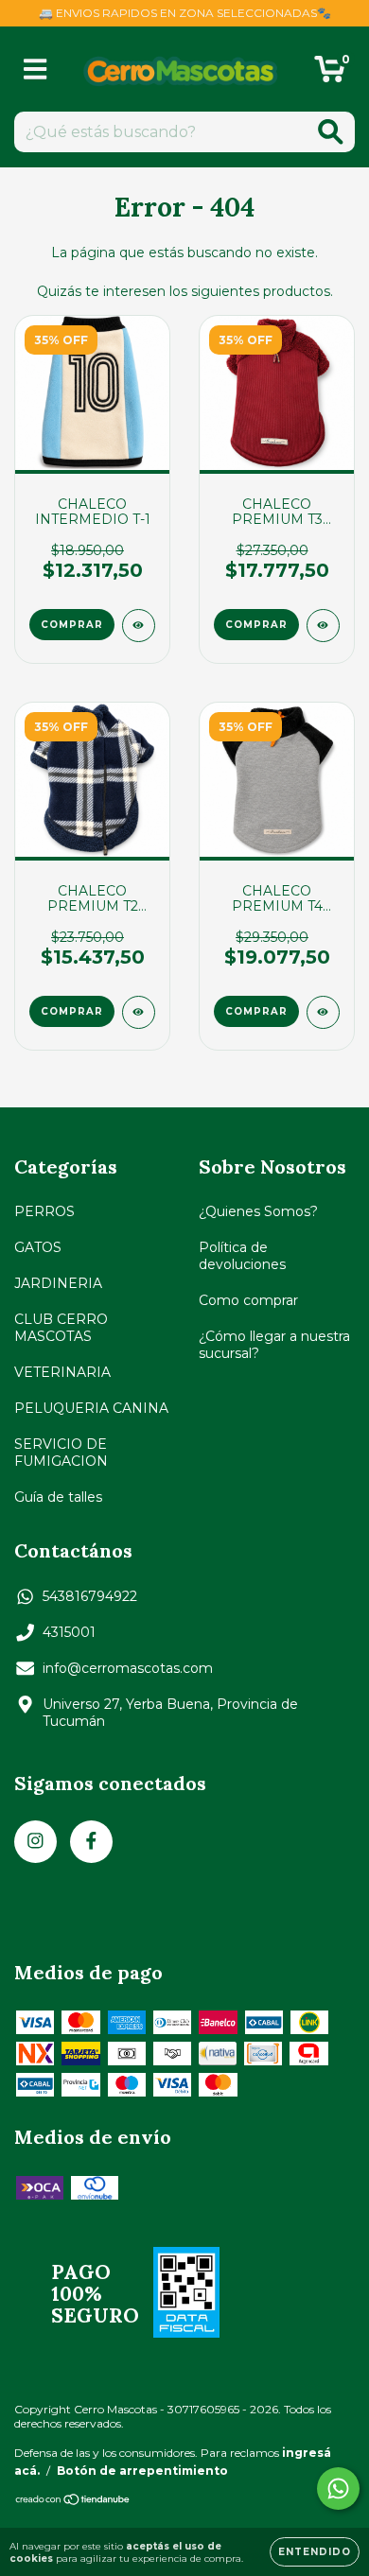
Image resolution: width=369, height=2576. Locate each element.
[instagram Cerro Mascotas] (35, 1842)
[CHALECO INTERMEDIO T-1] (139, 626)
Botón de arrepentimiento (142, 2471)
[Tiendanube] (73, 2502)
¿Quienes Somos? (258, 1211)
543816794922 (90, 1596)
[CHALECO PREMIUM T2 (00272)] (139, 1012)
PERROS (44, 1211)
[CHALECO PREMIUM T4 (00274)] (323, 1012)
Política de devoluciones (242, 1256)
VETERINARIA (62, 1372)
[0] (330, 74)
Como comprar (248, 1300)
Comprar (72, 625)
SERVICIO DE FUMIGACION (61, 1453)
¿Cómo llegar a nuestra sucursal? (274, 1345)
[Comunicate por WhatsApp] (338, 2489)
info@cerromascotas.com (128, 1668)
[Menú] (35, 70)
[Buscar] (331, 132)
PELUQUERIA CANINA (91, 1408)
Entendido (315, 2552)
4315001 (69, 1632)
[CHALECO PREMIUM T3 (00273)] (323, 626)
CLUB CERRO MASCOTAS (61, 1328)
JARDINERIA (58, 1283)
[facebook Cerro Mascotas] (91, 1842)
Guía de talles (58, 1497)
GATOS (38, 1247)
